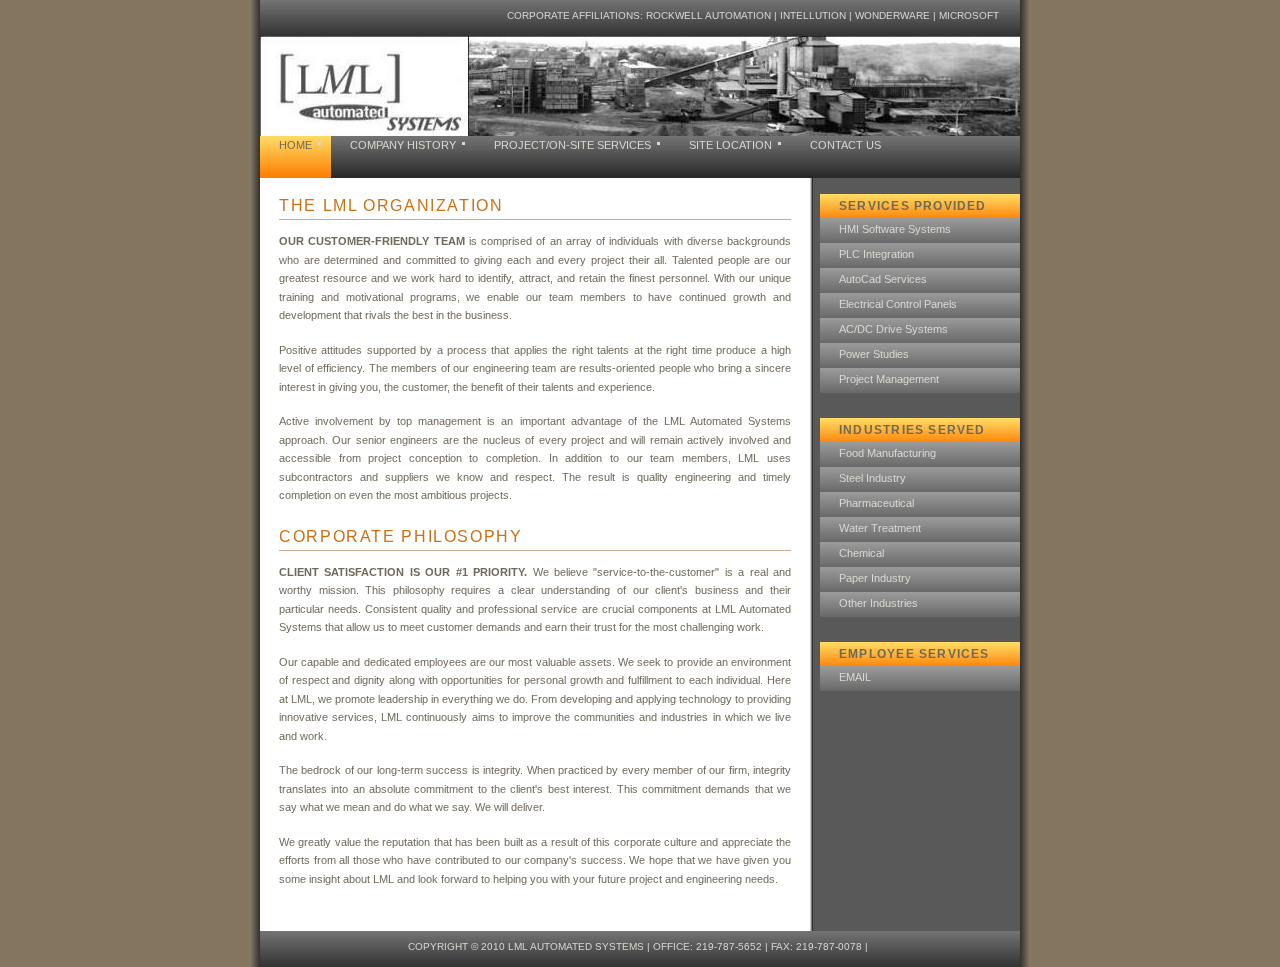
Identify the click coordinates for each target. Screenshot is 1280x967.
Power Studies (874, 354)
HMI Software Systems (895, 229)
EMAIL (855, 677)
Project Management (889, 379)
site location (730, 145)
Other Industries (878, 603)
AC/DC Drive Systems (893, 329)
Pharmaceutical (876, 503)
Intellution (813, 15)
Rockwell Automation (708, 15)
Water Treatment (880, 528)
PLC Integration (876, 254)
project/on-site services (572, 145)
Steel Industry (872, 478)
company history (403, 145)
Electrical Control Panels (898, 304)
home (295, 145)
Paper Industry (875, 578)
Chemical (861, 553)
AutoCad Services (883, 279)
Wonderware (892, 15)
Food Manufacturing (887, 453)
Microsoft (969, 15)
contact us (845, 145)
